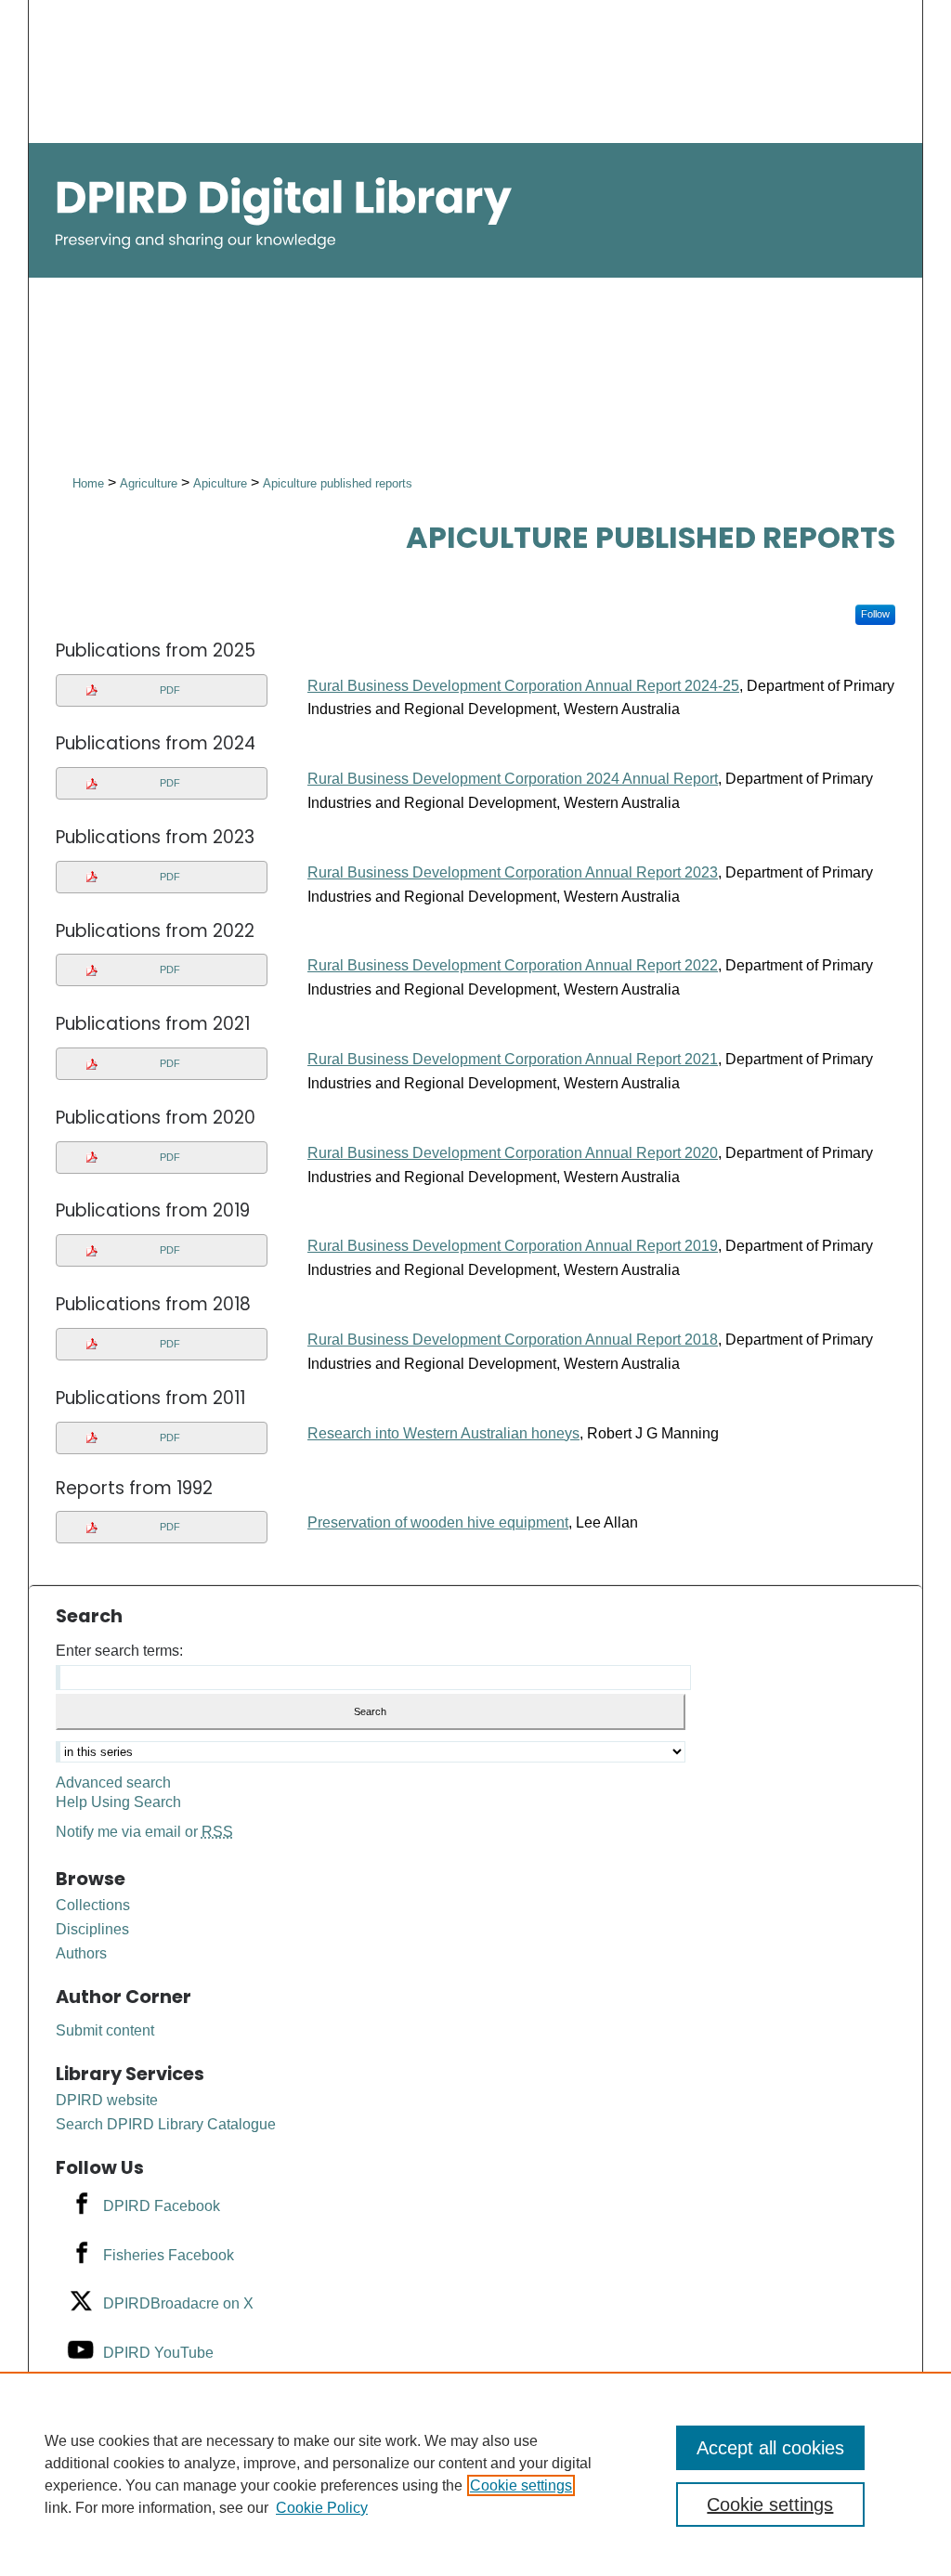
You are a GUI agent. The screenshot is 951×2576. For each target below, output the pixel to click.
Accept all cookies (770, 2448)
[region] (475, 2474)
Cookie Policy (322, 2508)
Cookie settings (521, 2485)
